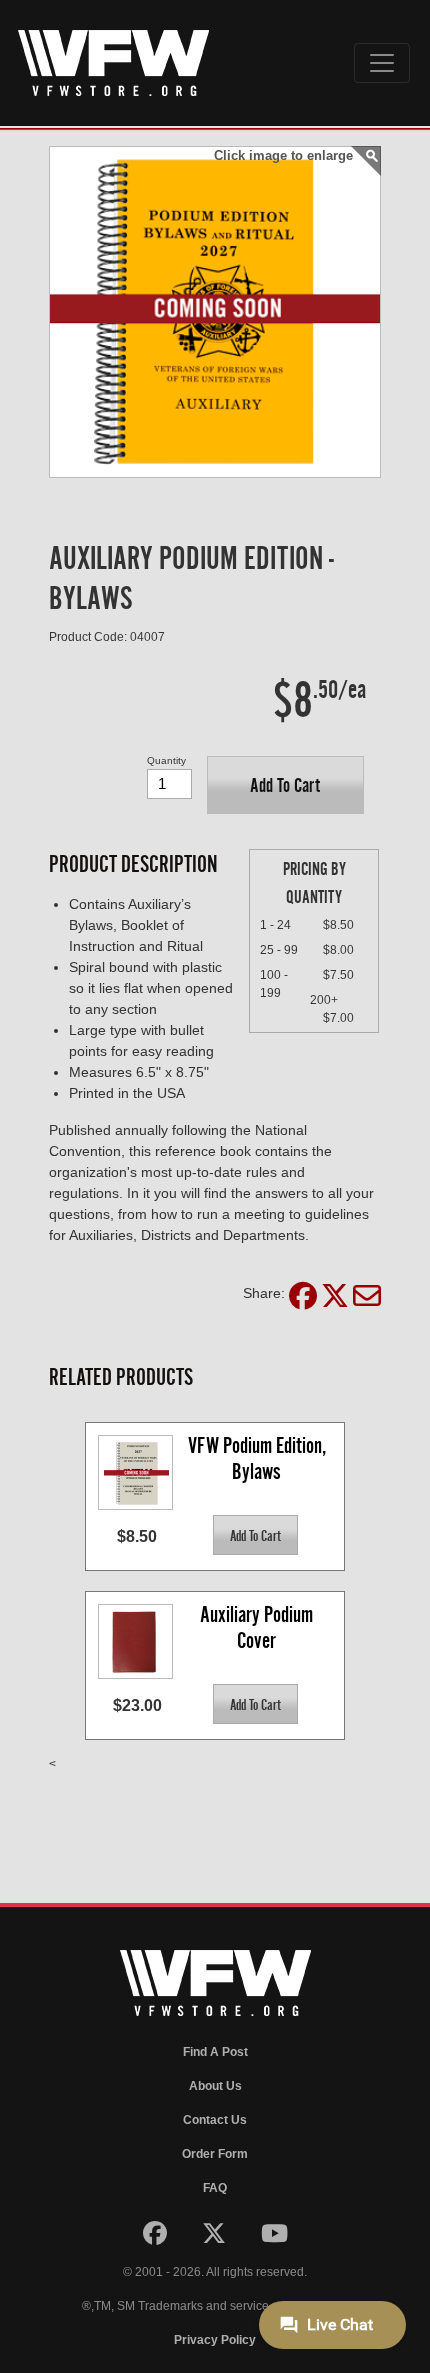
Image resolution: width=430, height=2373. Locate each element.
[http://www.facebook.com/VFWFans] (156, 2238)
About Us (215, 2086)
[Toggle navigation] (382, 63)
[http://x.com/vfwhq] (215, 2238)
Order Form (215, 2154)
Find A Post (215, 2052)
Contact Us (215, 2120)
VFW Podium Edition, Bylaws (259, 1458)
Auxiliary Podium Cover (258, 1627)
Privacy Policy (215, 2340)
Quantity (166, 760)
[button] (285, 785)
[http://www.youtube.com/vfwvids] (274, 2238)
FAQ (215, 2188)
